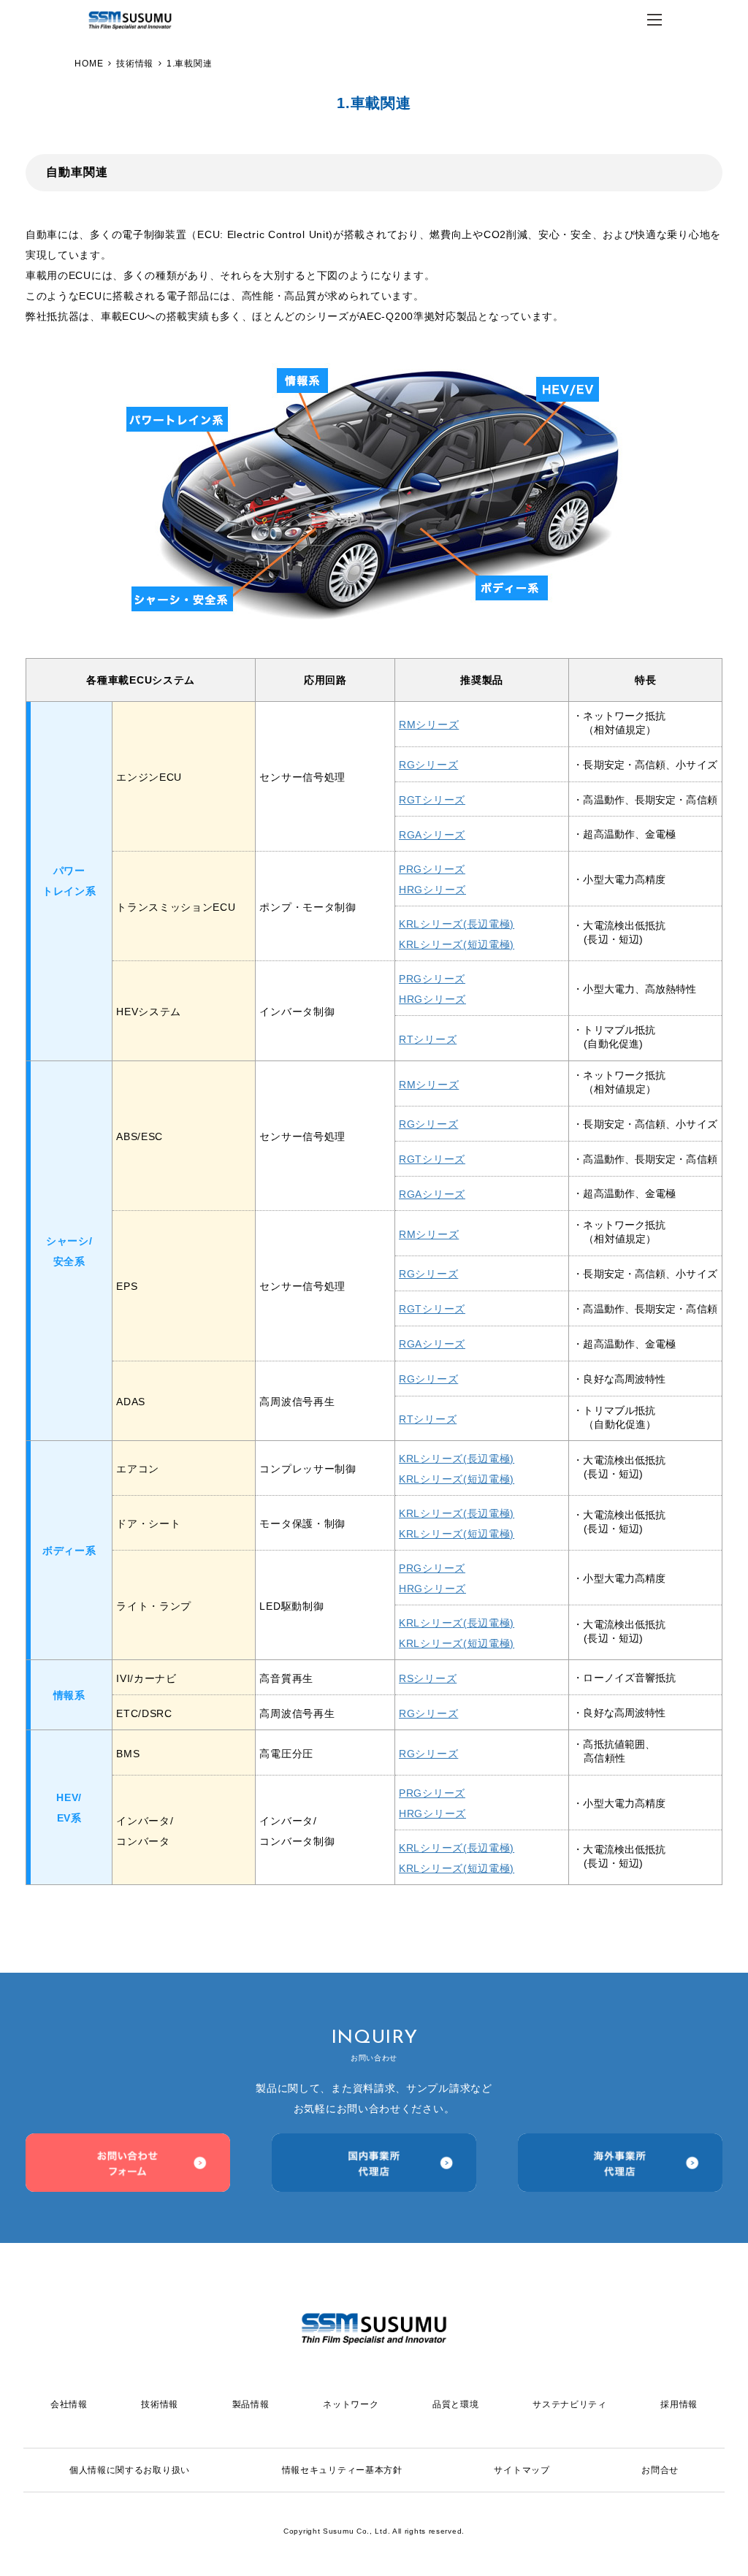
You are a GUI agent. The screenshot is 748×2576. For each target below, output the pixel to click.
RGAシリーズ (432, 835)
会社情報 (370, 152)
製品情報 (251, 2404)
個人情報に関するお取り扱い (130, 2470)
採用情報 (679, 2404)
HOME (89, 64)
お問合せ (660, 2470)
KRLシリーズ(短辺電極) (457, 944)
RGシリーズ (428, 765)
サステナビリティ (570, 2404)
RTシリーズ (428, 1039)
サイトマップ (522, 2470)
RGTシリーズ (432, 800)
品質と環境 (456, 2404)
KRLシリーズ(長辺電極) (457, 924)
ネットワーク (351, 2404)
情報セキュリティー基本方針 (342, 2470)
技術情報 (135, 64)
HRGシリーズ (432, 890)
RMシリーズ (429, 725)
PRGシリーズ (432, 869)
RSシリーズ (428, 1678)
